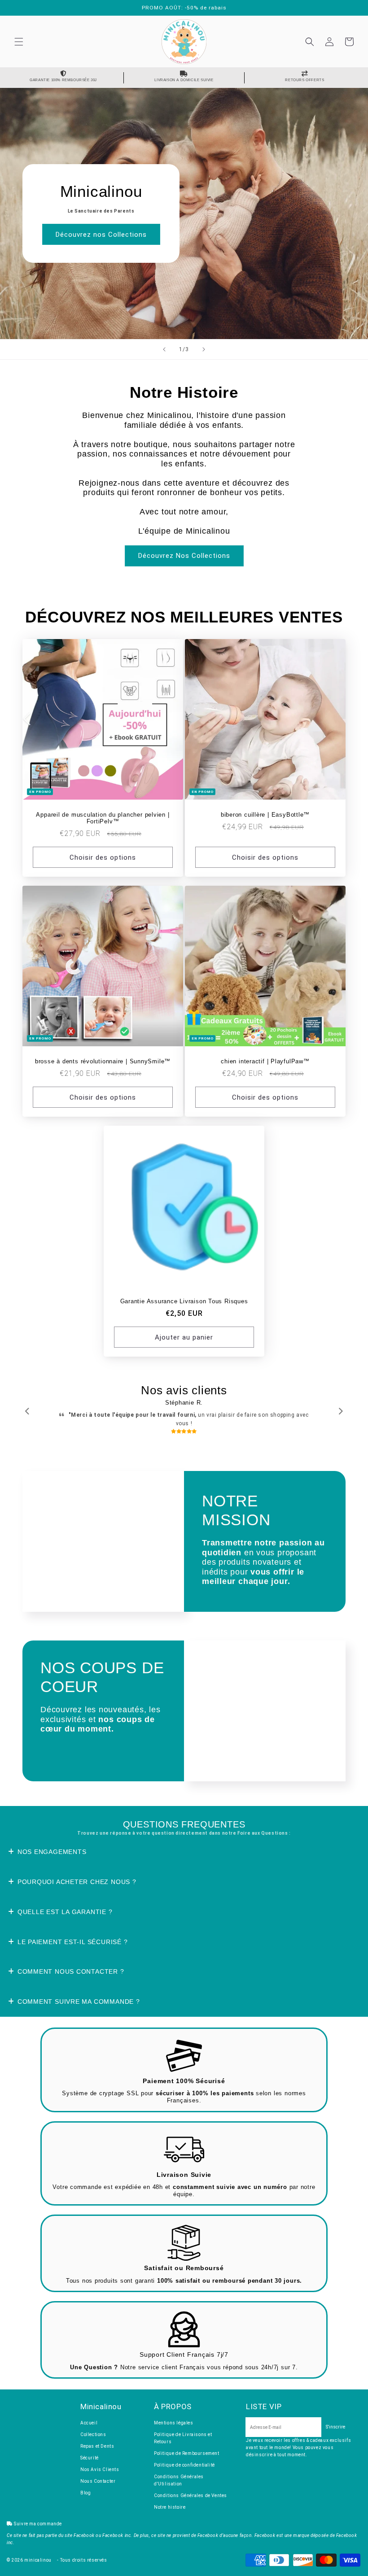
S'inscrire (335, 2427)
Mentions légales (174, 2423)
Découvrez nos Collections (101, 235)
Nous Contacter (98, 2481)
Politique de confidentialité (184, 2465)
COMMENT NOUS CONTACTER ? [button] (71, 1971)
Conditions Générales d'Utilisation (179, 2480)
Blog (85, 2493)
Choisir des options (103, 857)
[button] (19, 42)
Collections (93, 2435)
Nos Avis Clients (100, 2469)
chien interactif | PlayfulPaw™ (265, 1062)
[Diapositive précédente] (164, 349)
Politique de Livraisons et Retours (183, 2438)
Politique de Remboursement (187, 2453)
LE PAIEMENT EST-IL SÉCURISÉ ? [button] (73, 1942)
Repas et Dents (97, 2446)
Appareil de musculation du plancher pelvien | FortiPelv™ (103, 818)
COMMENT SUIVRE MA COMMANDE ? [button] (79, 2002)
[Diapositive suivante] (204, 349)
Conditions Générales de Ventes (191, 2495)
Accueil (89, 2423)
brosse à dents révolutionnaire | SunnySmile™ (103, 1062)
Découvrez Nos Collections (184, 556)
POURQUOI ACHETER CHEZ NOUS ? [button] (77, 1882)
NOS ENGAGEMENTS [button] (52, 1852)
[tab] (184, 1852)
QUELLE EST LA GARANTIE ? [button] (65, 1912)
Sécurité (90, 2458)
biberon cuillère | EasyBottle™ (265, 815)
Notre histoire (170, 2507)
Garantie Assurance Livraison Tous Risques (184, 1301)
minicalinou (38, 2560)
